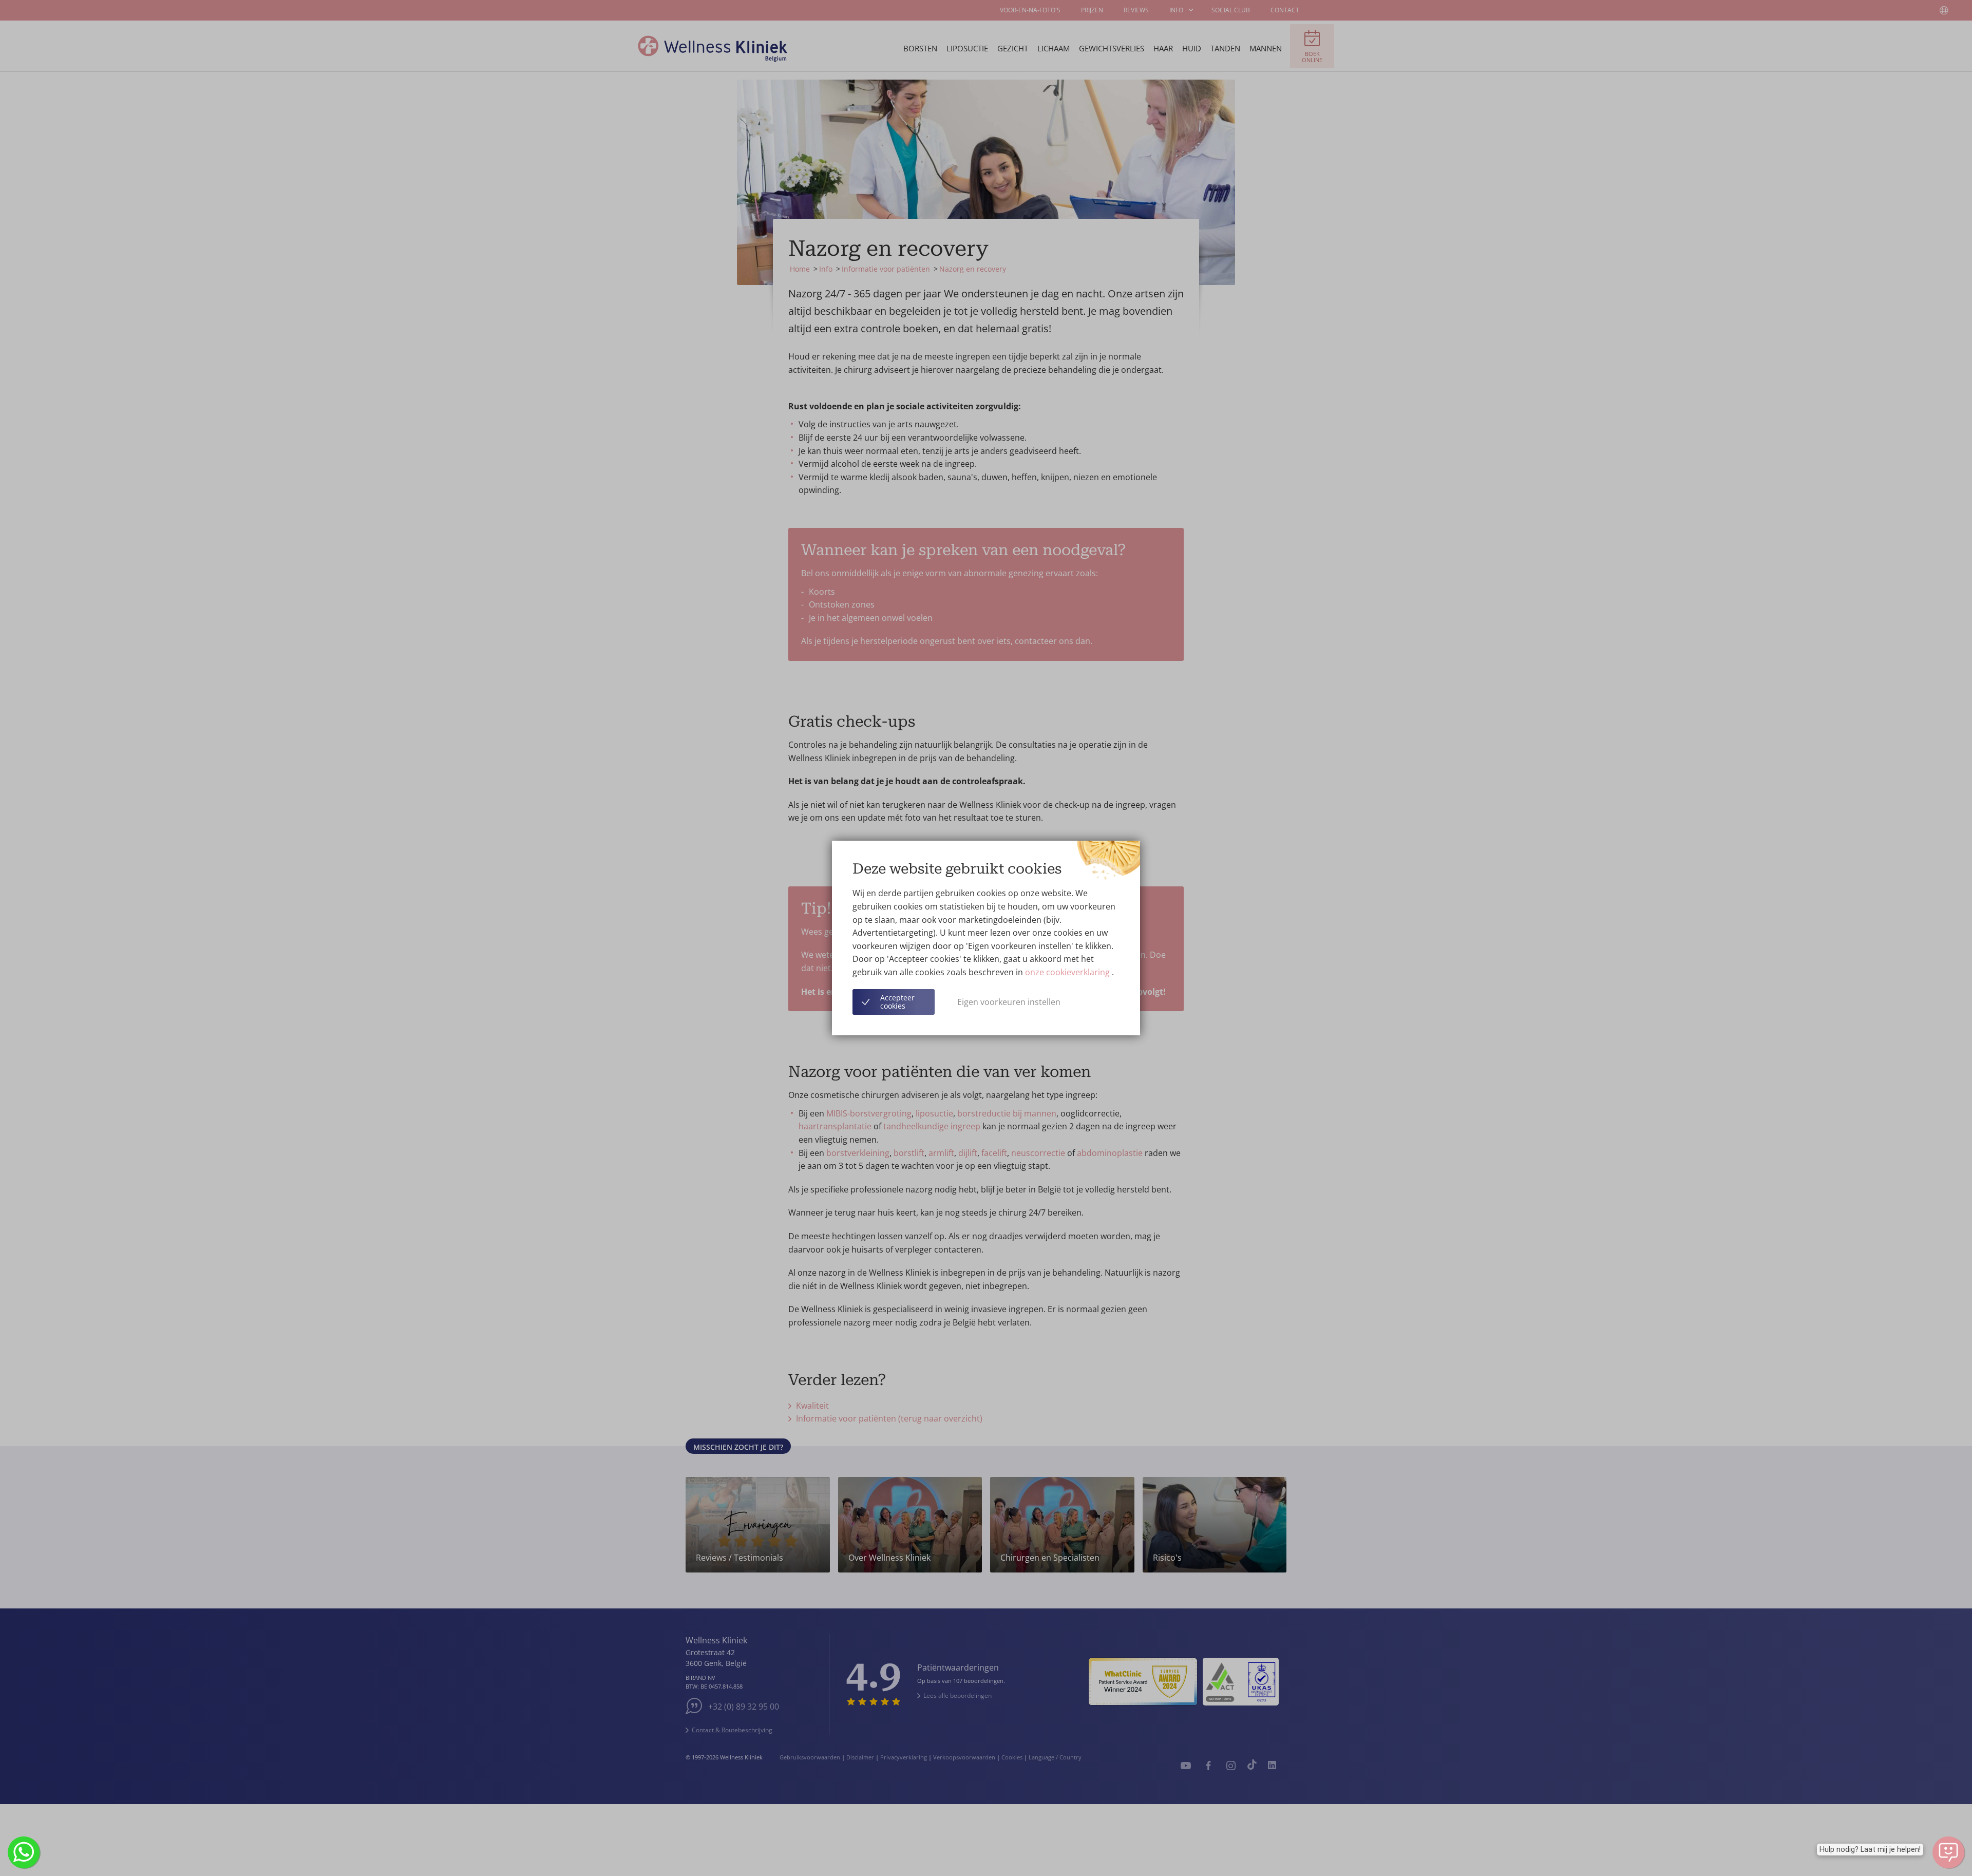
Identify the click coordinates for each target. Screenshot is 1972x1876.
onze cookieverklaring (1068, 972)
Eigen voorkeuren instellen (1009, 1002)
